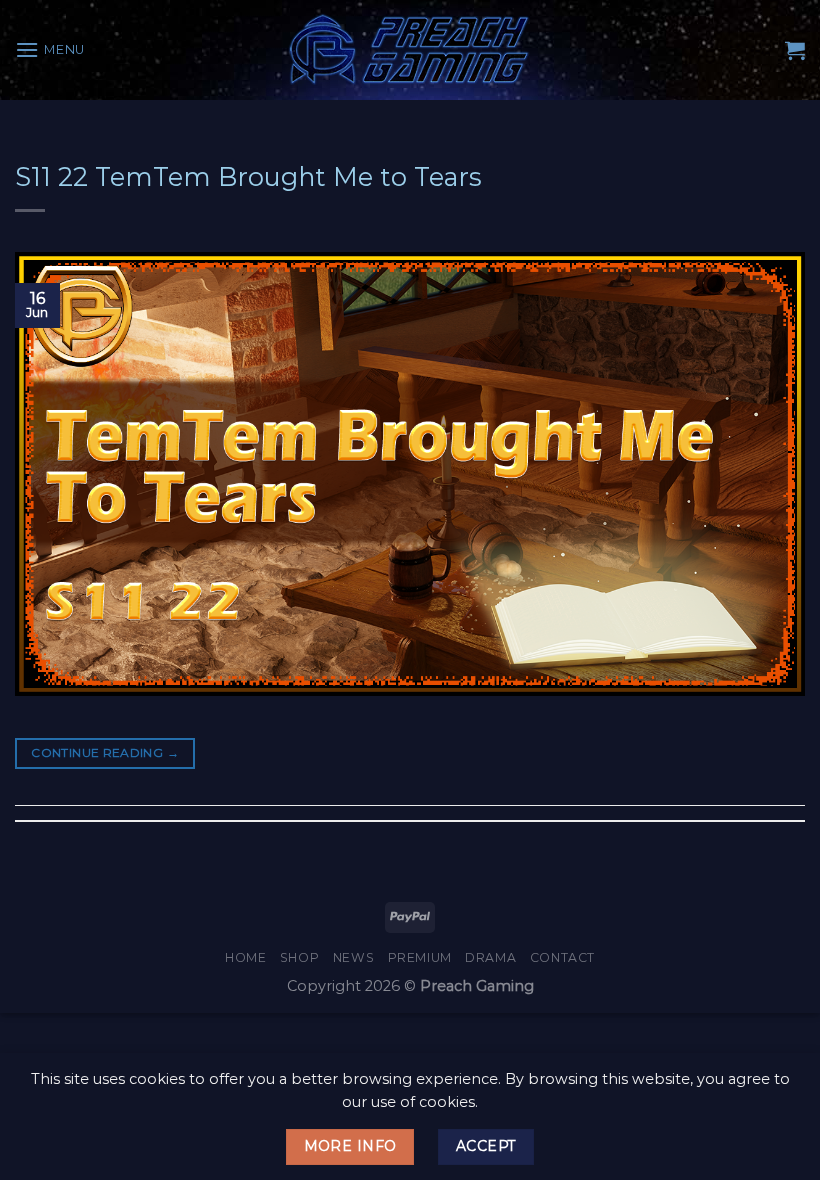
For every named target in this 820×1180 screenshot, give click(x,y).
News (353, 957)
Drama (490, 957)
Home (245, 957)
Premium (420, 957)
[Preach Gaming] (410, 49)
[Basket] (795, 50)
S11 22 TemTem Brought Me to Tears (248, 176)
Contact (562, 957)
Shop (299, 957)
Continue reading (105, 752)
